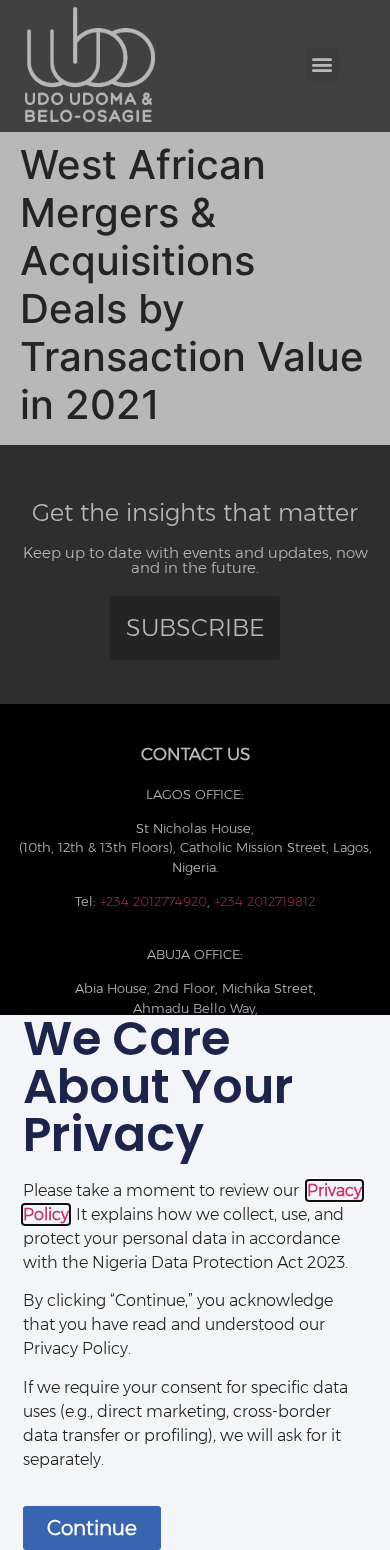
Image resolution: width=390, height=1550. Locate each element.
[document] (195, 775)
